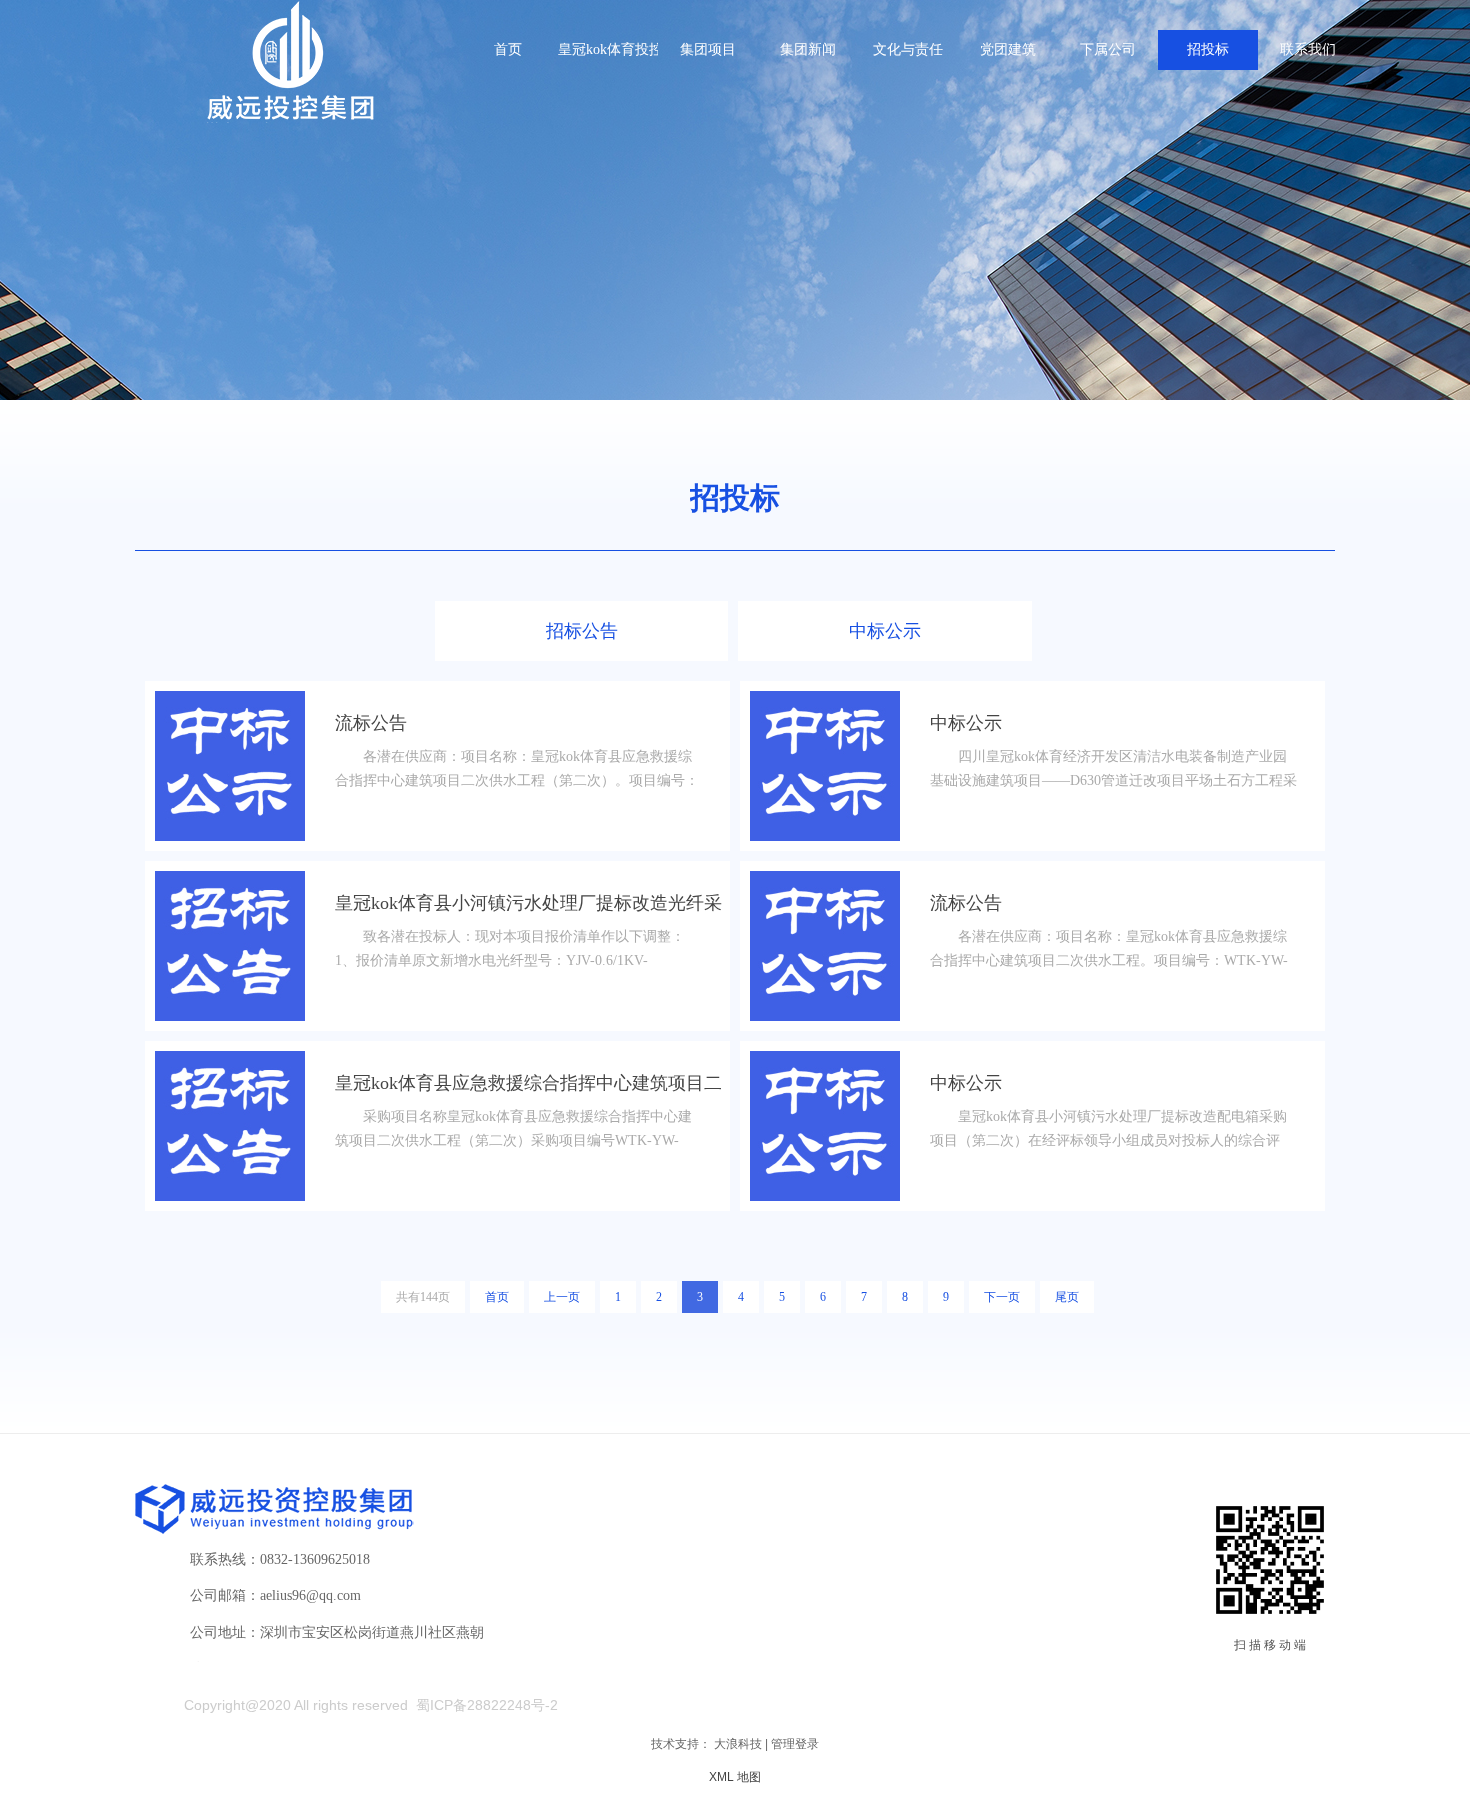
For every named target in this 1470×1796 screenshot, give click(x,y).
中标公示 (885, 631)
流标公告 (371, 723)
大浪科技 (738, 1744)
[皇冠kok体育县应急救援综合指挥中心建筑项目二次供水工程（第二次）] (230, 1126)
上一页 (562, 1297)
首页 (497, 1297)
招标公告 (582, 631)
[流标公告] (230, 766)
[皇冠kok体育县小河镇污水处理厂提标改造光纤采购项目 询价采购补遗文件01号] (230, 946)
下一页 (1002, 1297)
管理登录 (795, 1744)
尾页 (1067, 1297)
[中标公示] (825, 766)
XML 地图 (735, 1777)
